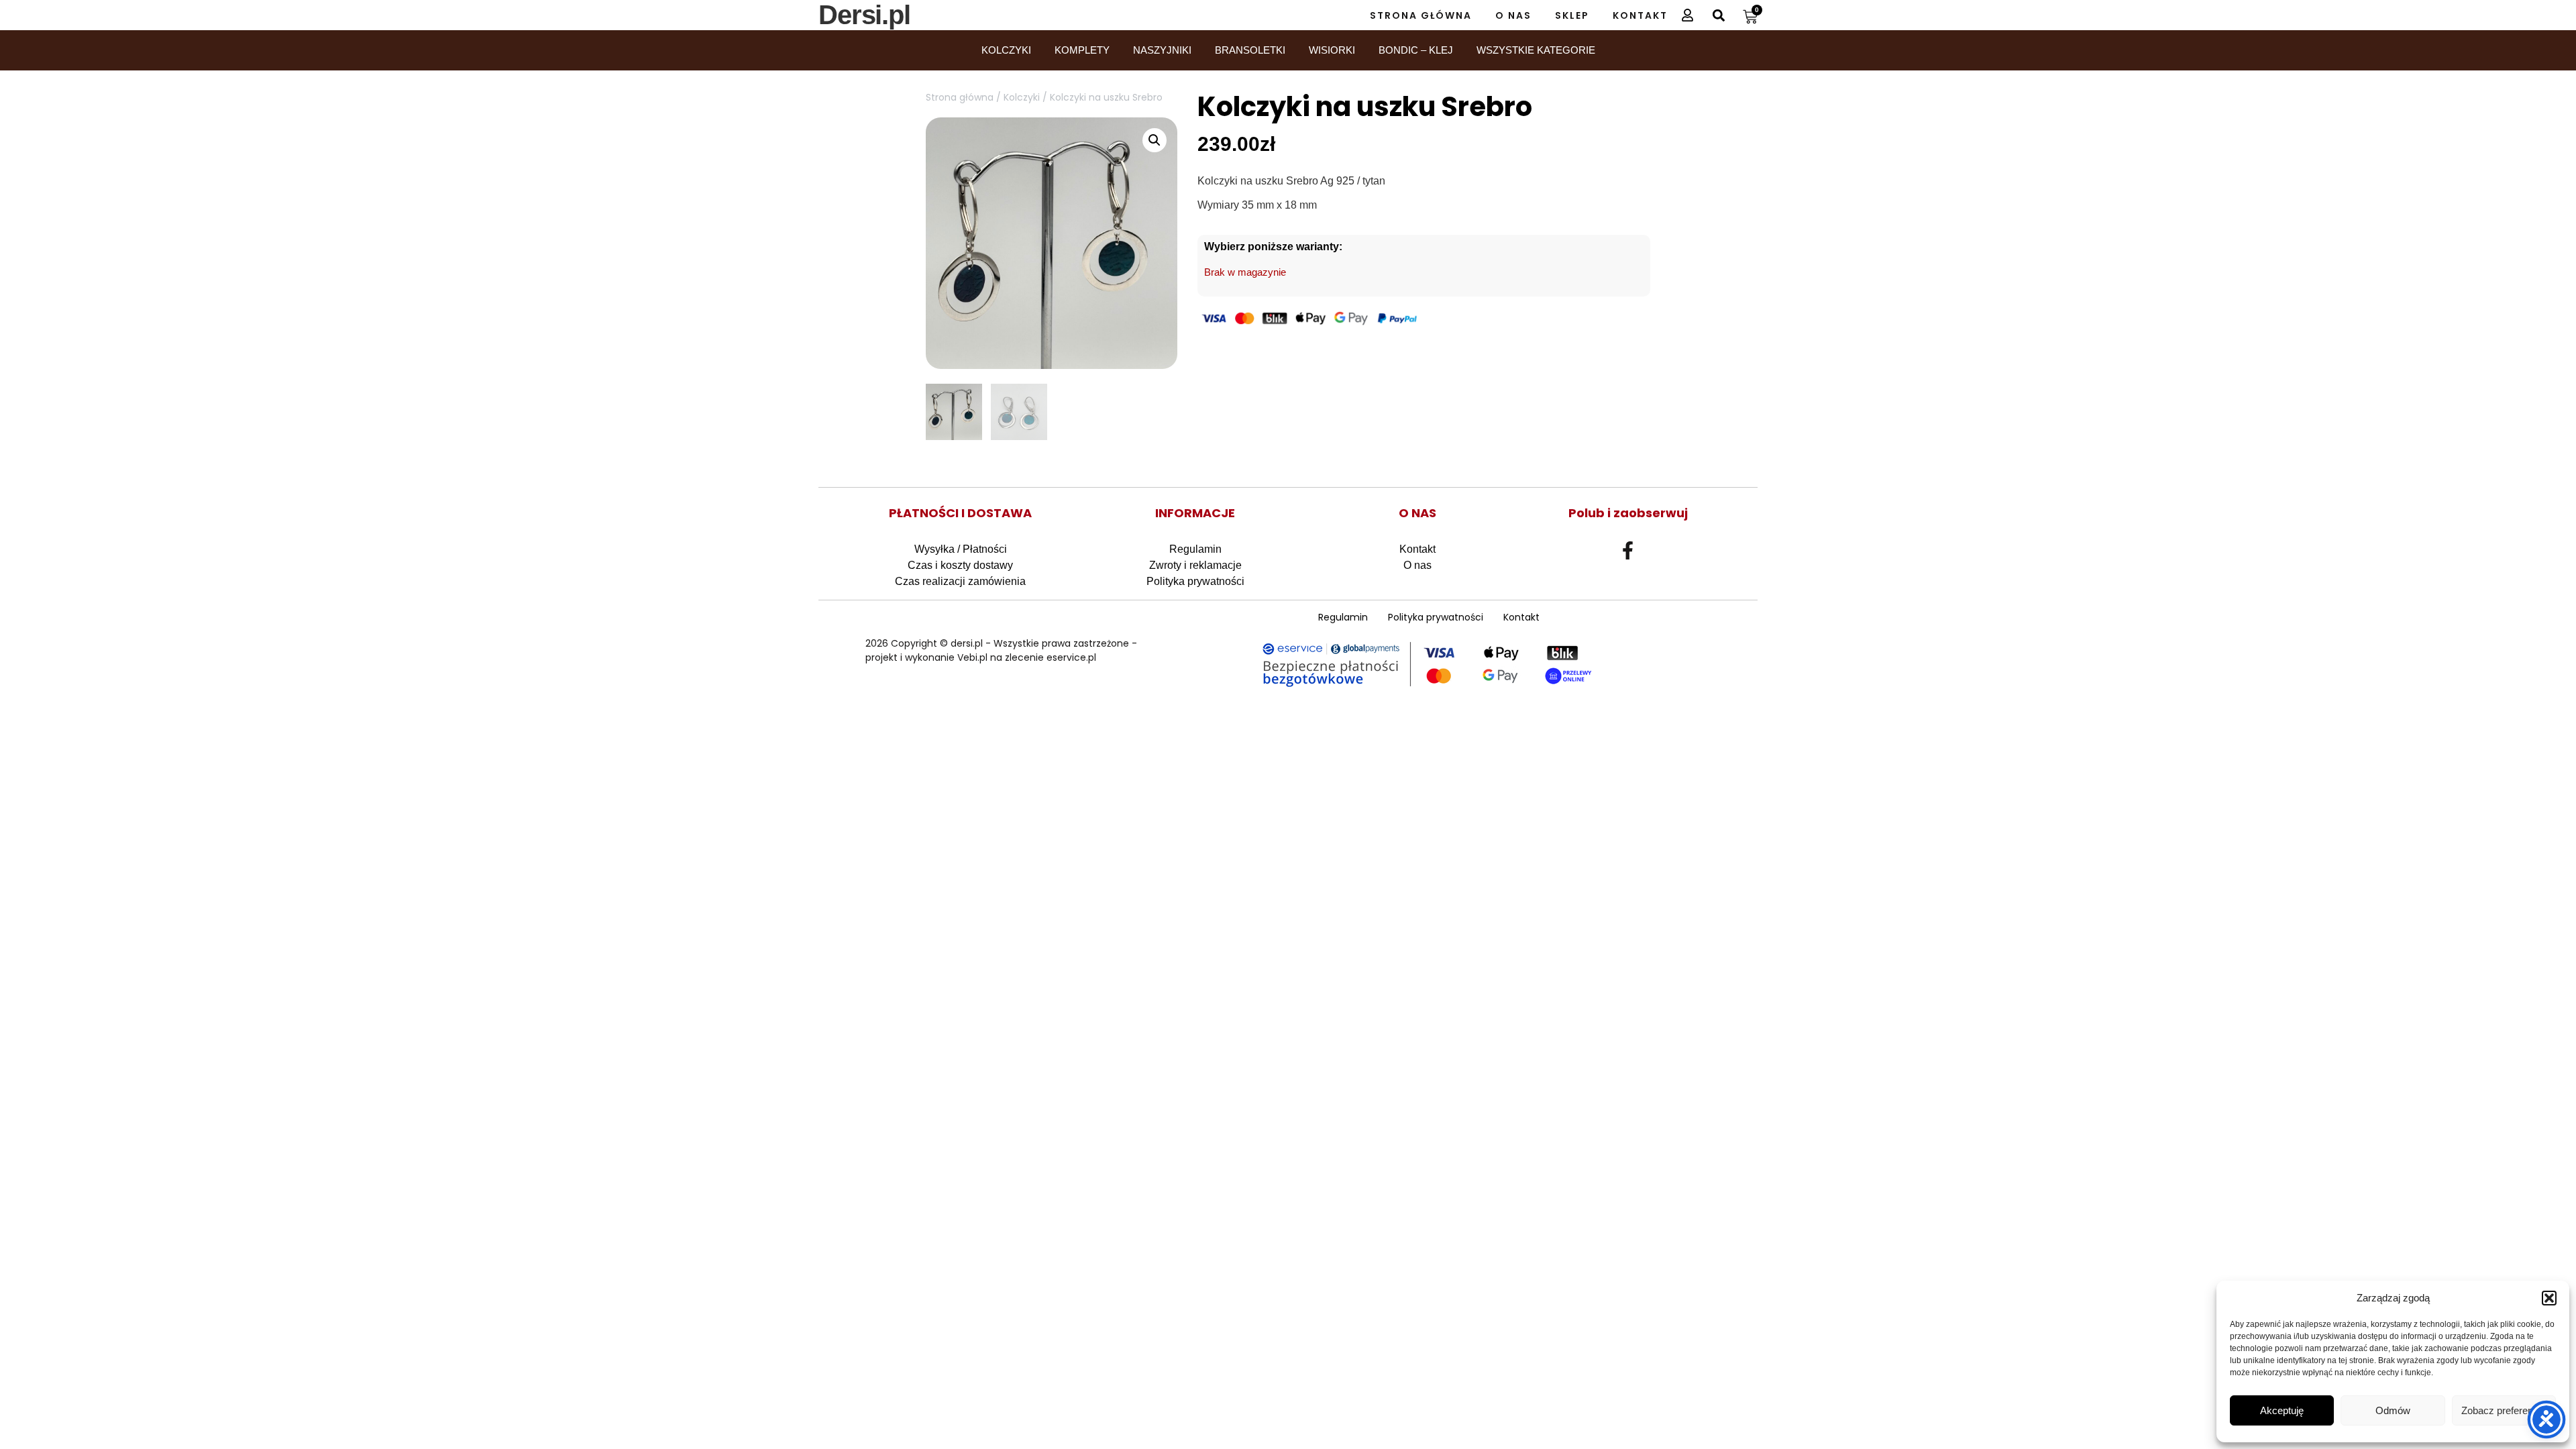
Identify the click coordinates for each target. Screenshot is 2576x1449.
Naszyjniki (1162, 50)
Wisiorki (1332, 50)
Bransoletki (1250, 50)
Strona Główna (1421, 15)
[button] (2549, 1298)
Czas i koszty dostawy (960, 565)
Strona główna (960, 97)
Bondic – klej (1416, 50)
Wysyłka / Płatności (961, 549)
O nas (1513, 15)
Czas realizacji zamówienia (960, 581)
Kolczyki (1006, 50)
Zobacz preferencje (2504, 1410)
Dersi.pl (864, 15)
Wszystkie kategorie (1536, 50)
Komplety (1082, 50)
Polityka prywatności (1195, 581)
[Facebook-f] (1628, 550)
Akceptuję (2282, 1410)
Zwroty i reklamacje (1195, 565)
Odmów (2393, 1410)
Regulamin (1195, 549)
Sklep (1572, 15)
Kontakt (1640, 15)
